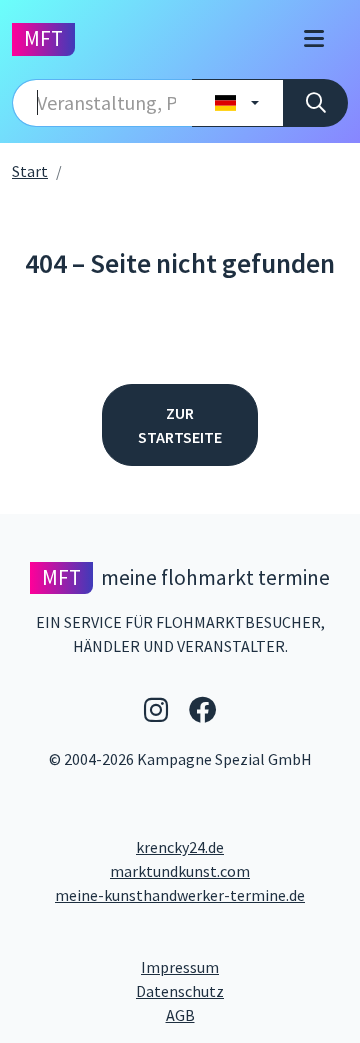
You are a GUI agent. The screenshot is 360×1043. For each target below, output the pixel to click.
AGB (257, 1014)
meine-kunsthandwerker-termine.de (180, 895)
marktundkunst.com (180, 871)
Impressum (244, 966)
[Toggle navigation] (314, 39)
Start (30, 171)
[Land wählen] (237, 103)
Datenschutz (242, 990)
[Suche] (315, 103)
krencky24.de (180, 847)
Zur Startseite (180, 425)
